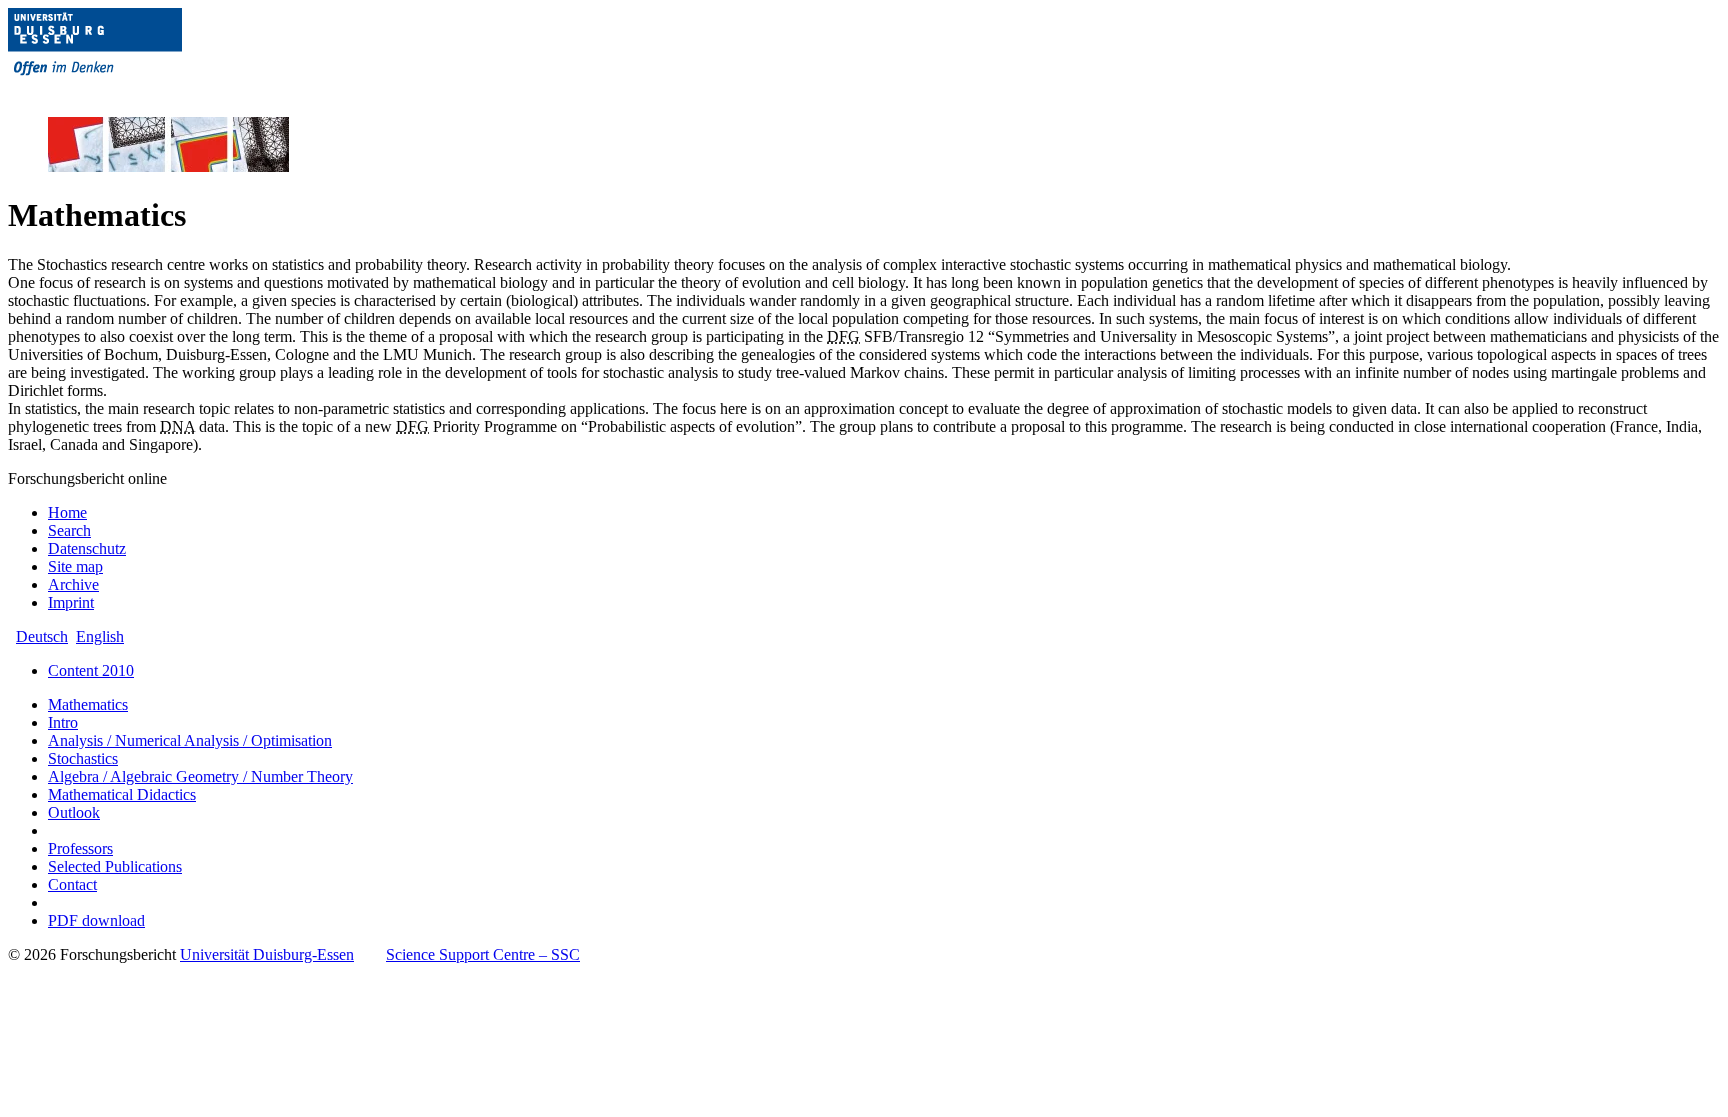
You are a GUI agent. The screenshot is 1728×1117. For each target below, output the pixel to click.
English (100, 636)
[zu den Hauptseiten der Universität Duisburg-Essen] (123, 91)
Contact (72, 884)
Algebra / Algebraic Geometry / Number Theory (200, 776)
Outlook (74, 812)
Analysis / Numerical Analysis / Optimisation (190, 740)
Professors (80, 848)
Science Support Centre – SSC (483, 954)
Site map (75, 566)
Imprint (71, 602)
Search (69, 530)
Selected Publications (115, 866)
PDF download (96, 920)
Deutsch (42, 636)
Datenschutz (87, 548)
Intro (63, 722)
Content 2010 (91, 670)
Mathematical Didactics (122, 794)
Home (67, 512)
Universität (267, 954)
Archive (73, 584)
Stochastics (83, 758)
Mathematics (88, 704)
